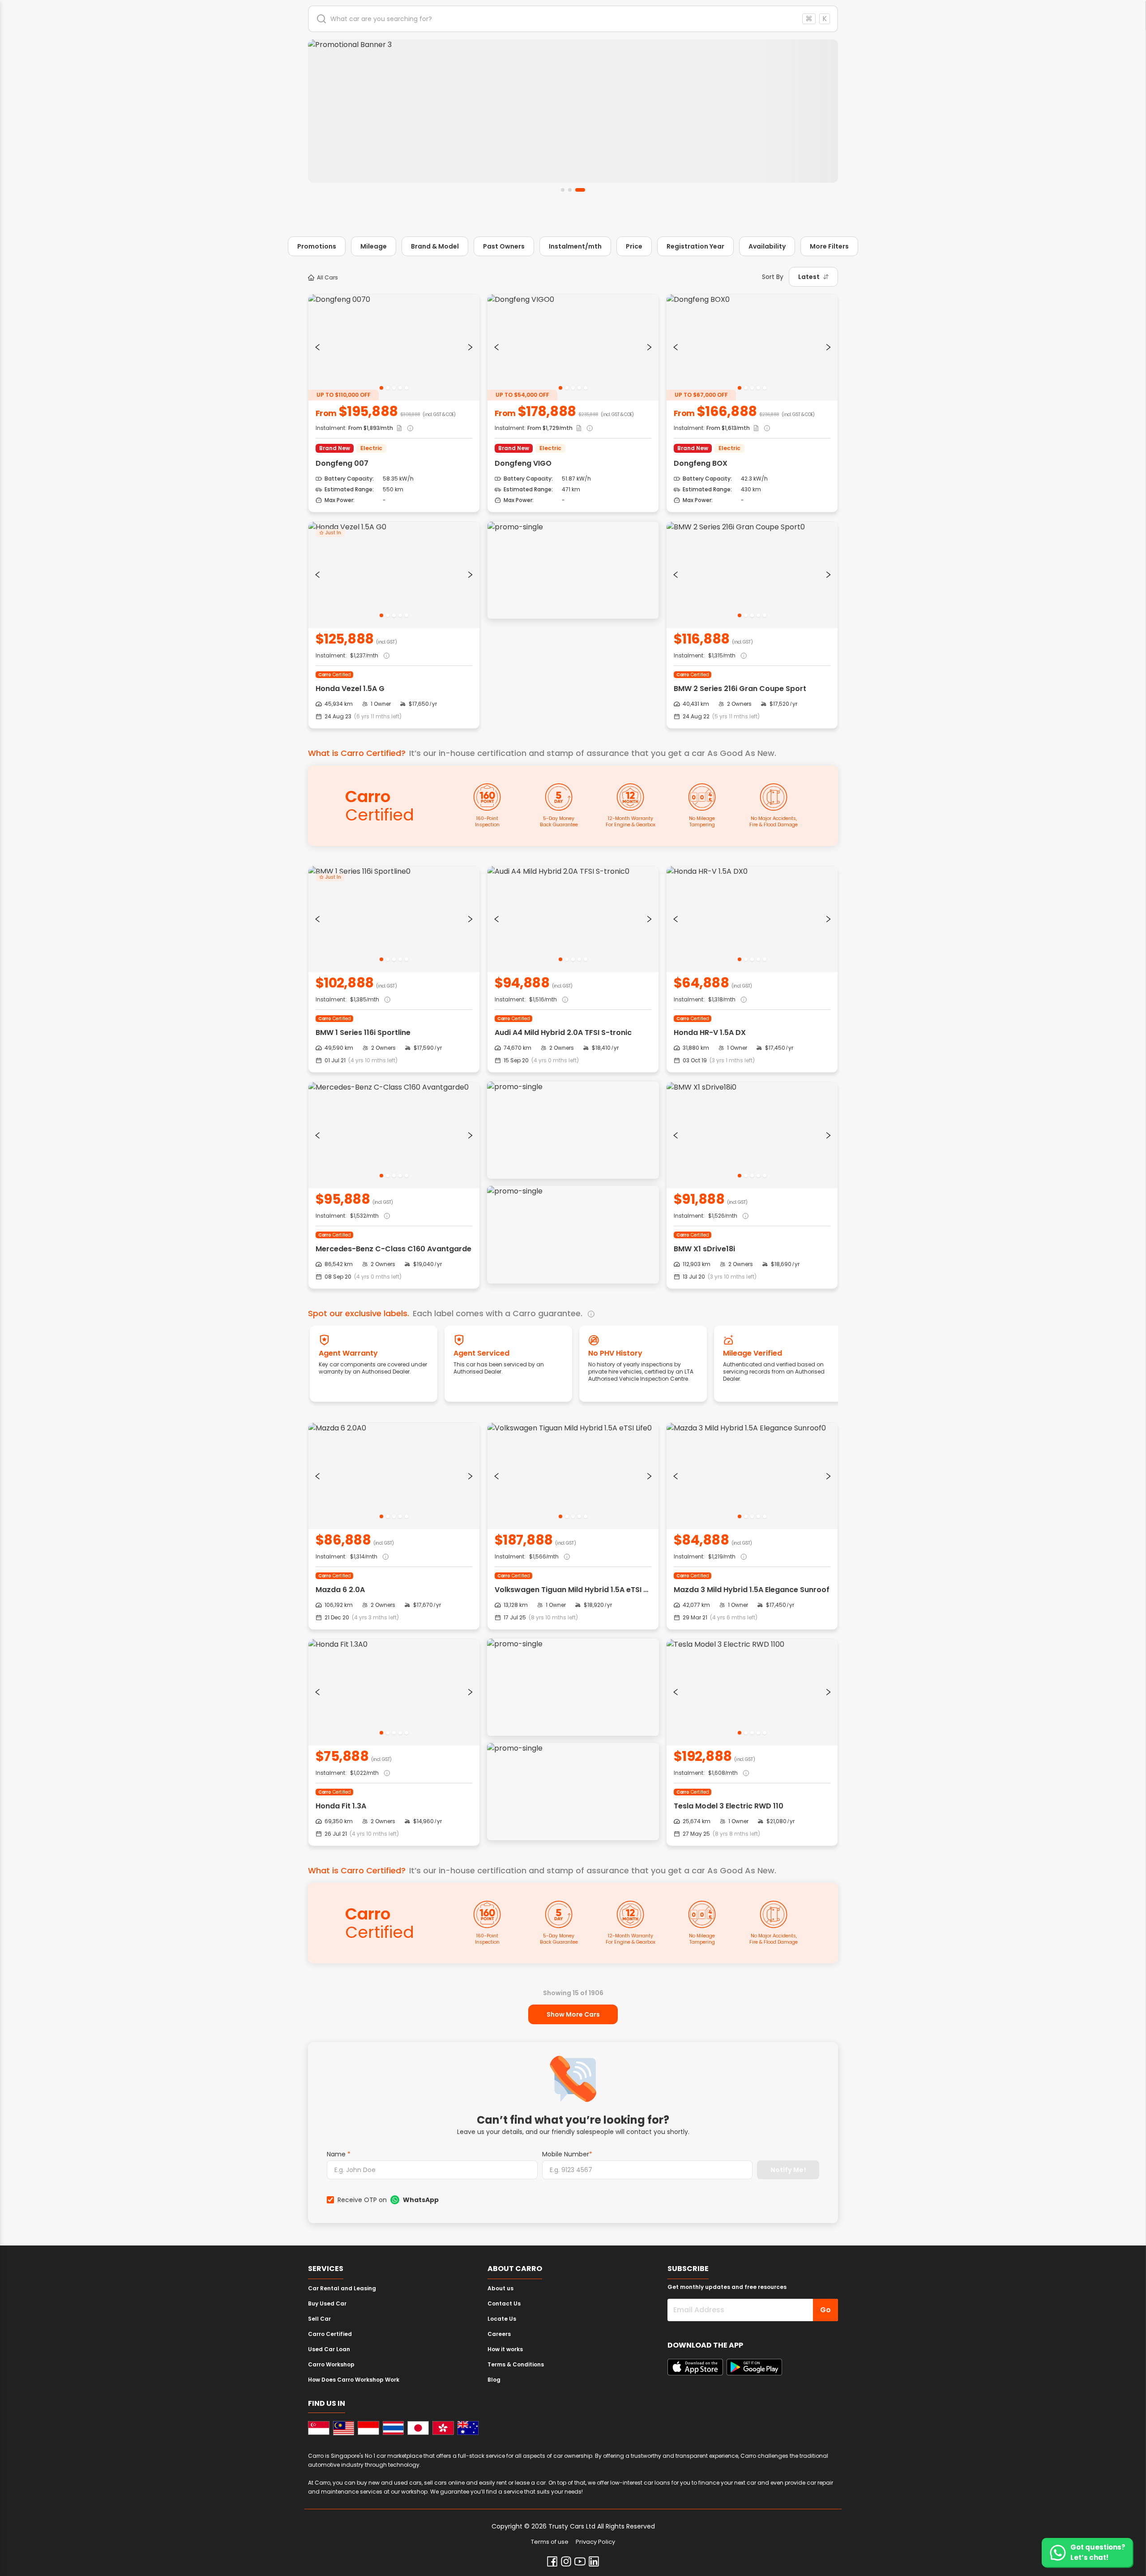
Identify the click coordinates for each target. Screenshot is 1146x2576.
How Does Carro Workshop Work (354, 2380)
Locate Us (502, 2319)
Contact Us (504, 2303)
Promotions (317, 246)
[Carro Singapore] (319, 2428)
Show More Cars (573, 2014)
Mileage (374, 246)
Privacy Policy (595, 2542)
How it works (505, 2349)
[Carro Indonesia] (368, 2428)
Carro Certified (330, 2334)
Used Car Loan (329, 2349)
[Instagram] (566, 2561)
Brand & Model (435, 246)
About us (500, 2288)
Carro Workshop (331, 2364)
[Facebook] (552, 2561)
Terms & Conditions (516, 2364)
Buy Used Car (327, 2303)
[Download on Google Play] (754, 2367)
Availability (767, 246)
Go (825, 2310)
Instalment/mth (575, 246)
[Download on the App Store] (695, 2367)
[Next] (470, 347)
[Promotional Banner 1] (573, 111)
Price (634, 246)
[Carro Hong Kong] (443, 2428)
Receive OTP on (388, 2200)
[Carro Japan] (418, 2428)
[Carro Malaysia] (344, 2428)
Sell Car (319, 2319)
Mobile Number (567, 2154)
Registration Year (695, 246)
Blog (494, 2380)
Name (339, 2154)
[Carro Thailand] (393, 2428)
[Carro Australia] (468, 2428)
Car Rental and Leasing (342, 2288)
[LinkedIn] (594, 2561)
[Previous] (317, 347)
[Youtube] (580, 2561)
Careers (499, 2334)
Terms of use (550, 2542)
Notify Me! (788, 2170)
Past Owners (504, 246)
